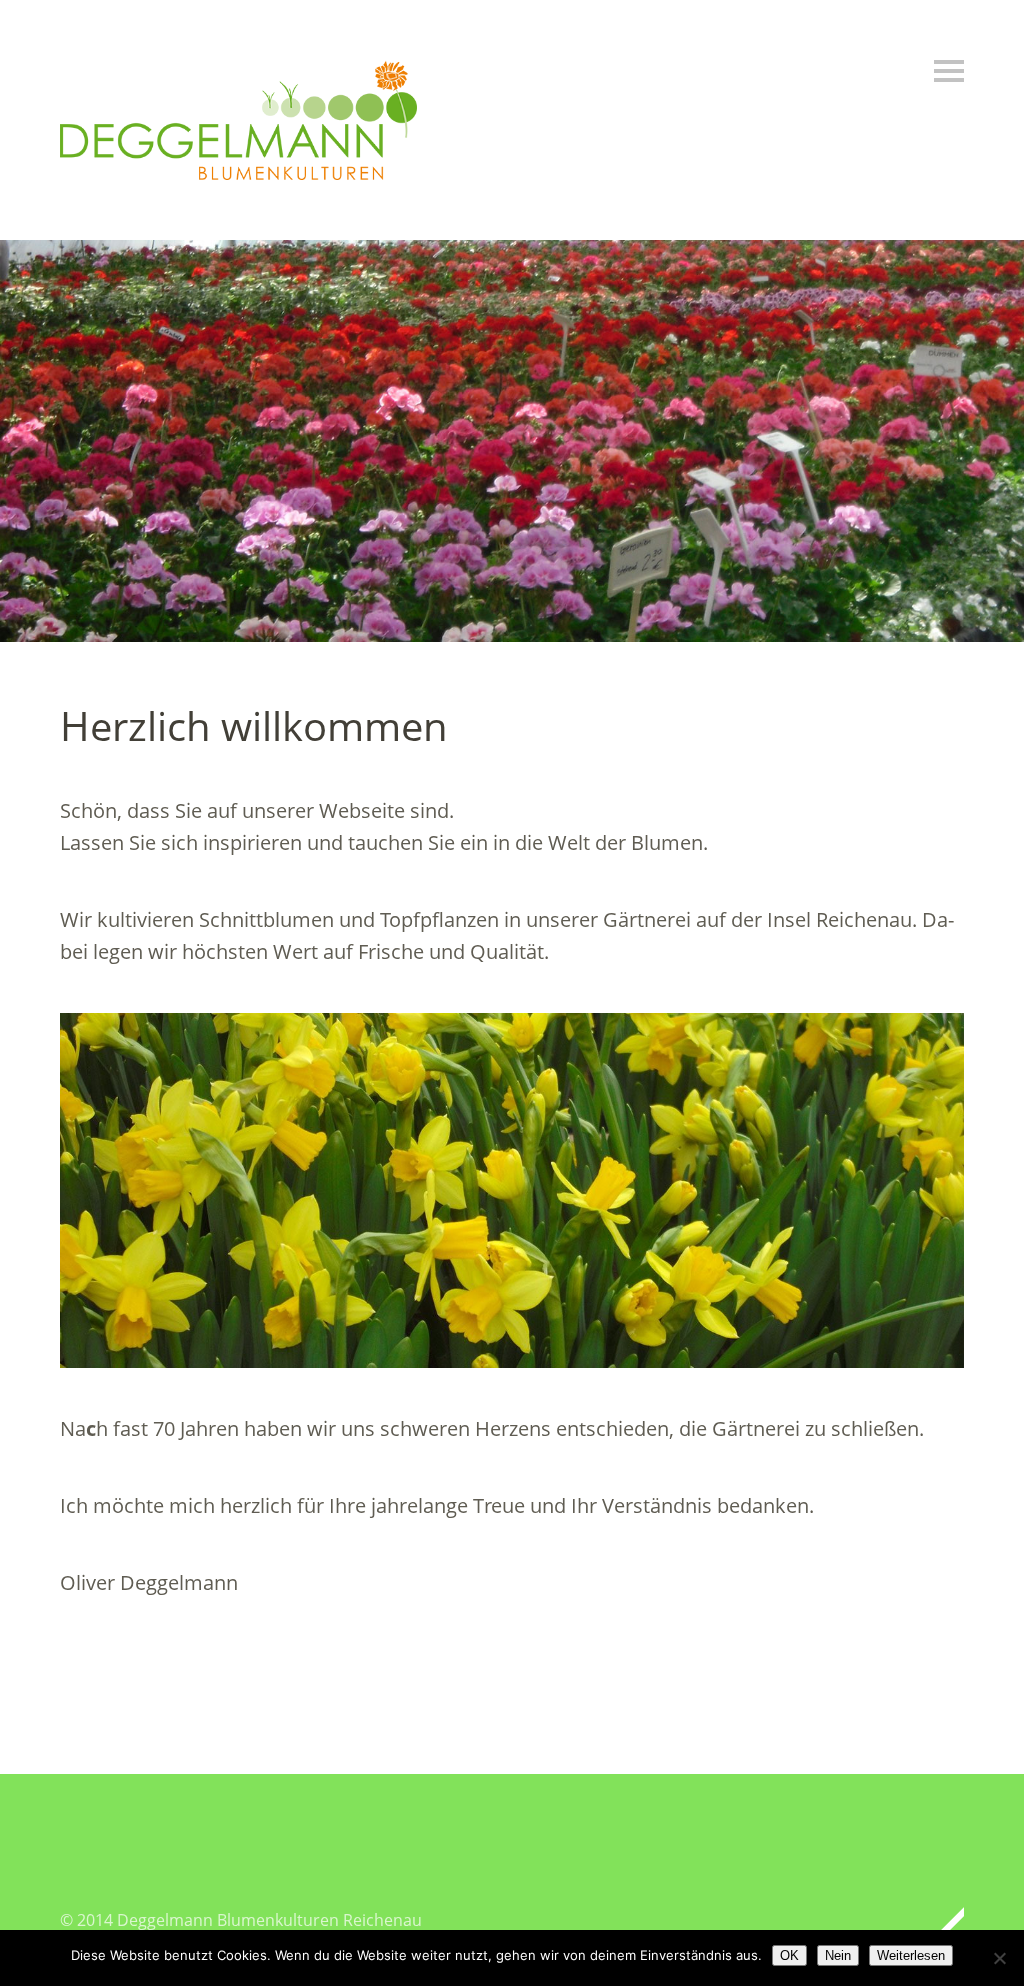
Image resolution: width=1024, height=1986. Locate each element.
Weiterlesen (911, 1955)
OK (789, 1955)
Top (943, 1919)
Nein (838, 1955)
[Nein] (999, 1958)
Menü (949, 71)
